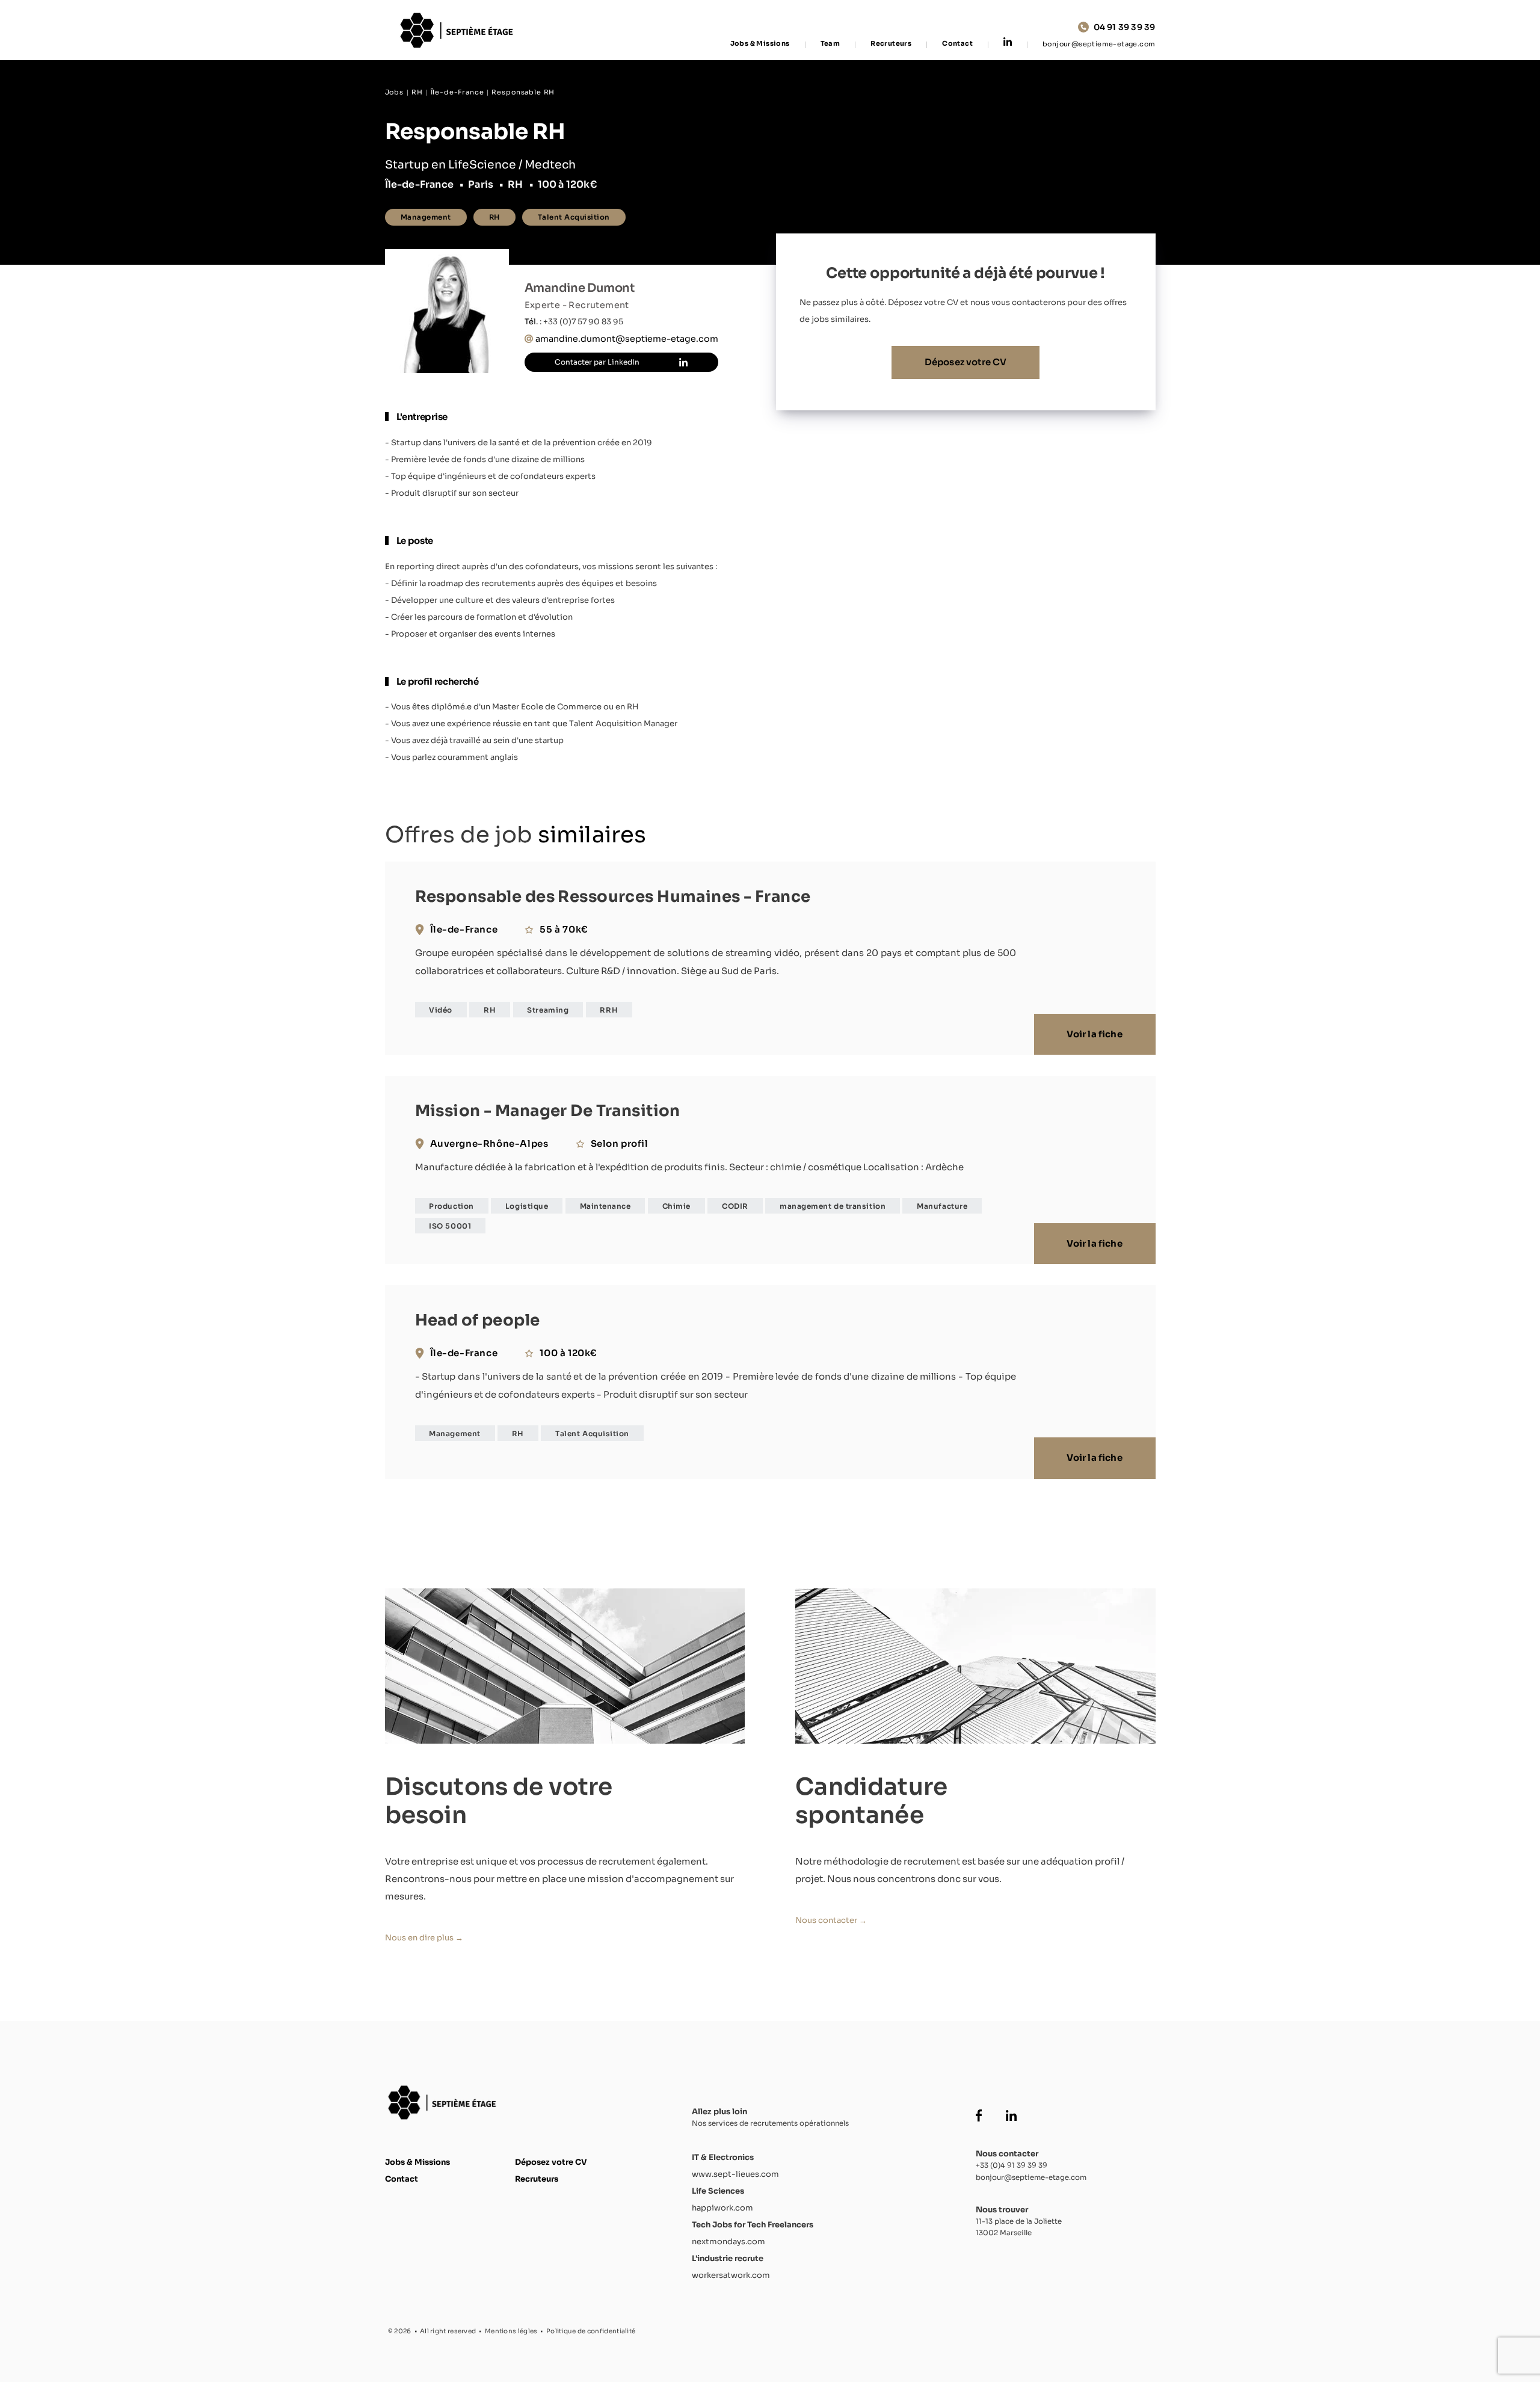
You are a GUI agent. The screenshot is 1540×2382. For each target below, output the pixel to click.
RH (417, 92)
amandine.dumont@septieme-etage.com (627, 339)
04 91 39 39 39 (1125, 27)
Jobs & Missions (760, 44)
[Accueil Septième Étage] (460, 30)
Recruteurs (891, 44)
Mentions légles (511, 2331)
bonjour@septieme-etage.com (1099, 44)
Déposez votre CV (966, 362)
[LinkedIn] (1008, 43)
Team (830, 44)
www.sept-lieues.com (735, 2174)
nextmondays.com (728, 2242)
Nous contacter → (831, 1920)
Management (426, 217)
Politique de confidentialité (591, 2331)
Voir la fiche (1094, 1034)
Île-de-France (457, 92)
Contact (957, 44)
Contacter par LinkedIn (597, 362)
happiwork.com (722, 2208)
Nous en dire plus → (424, 1938)
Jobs (394, 92)
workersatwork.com (731, 2275)
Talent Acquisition (574, 217)
